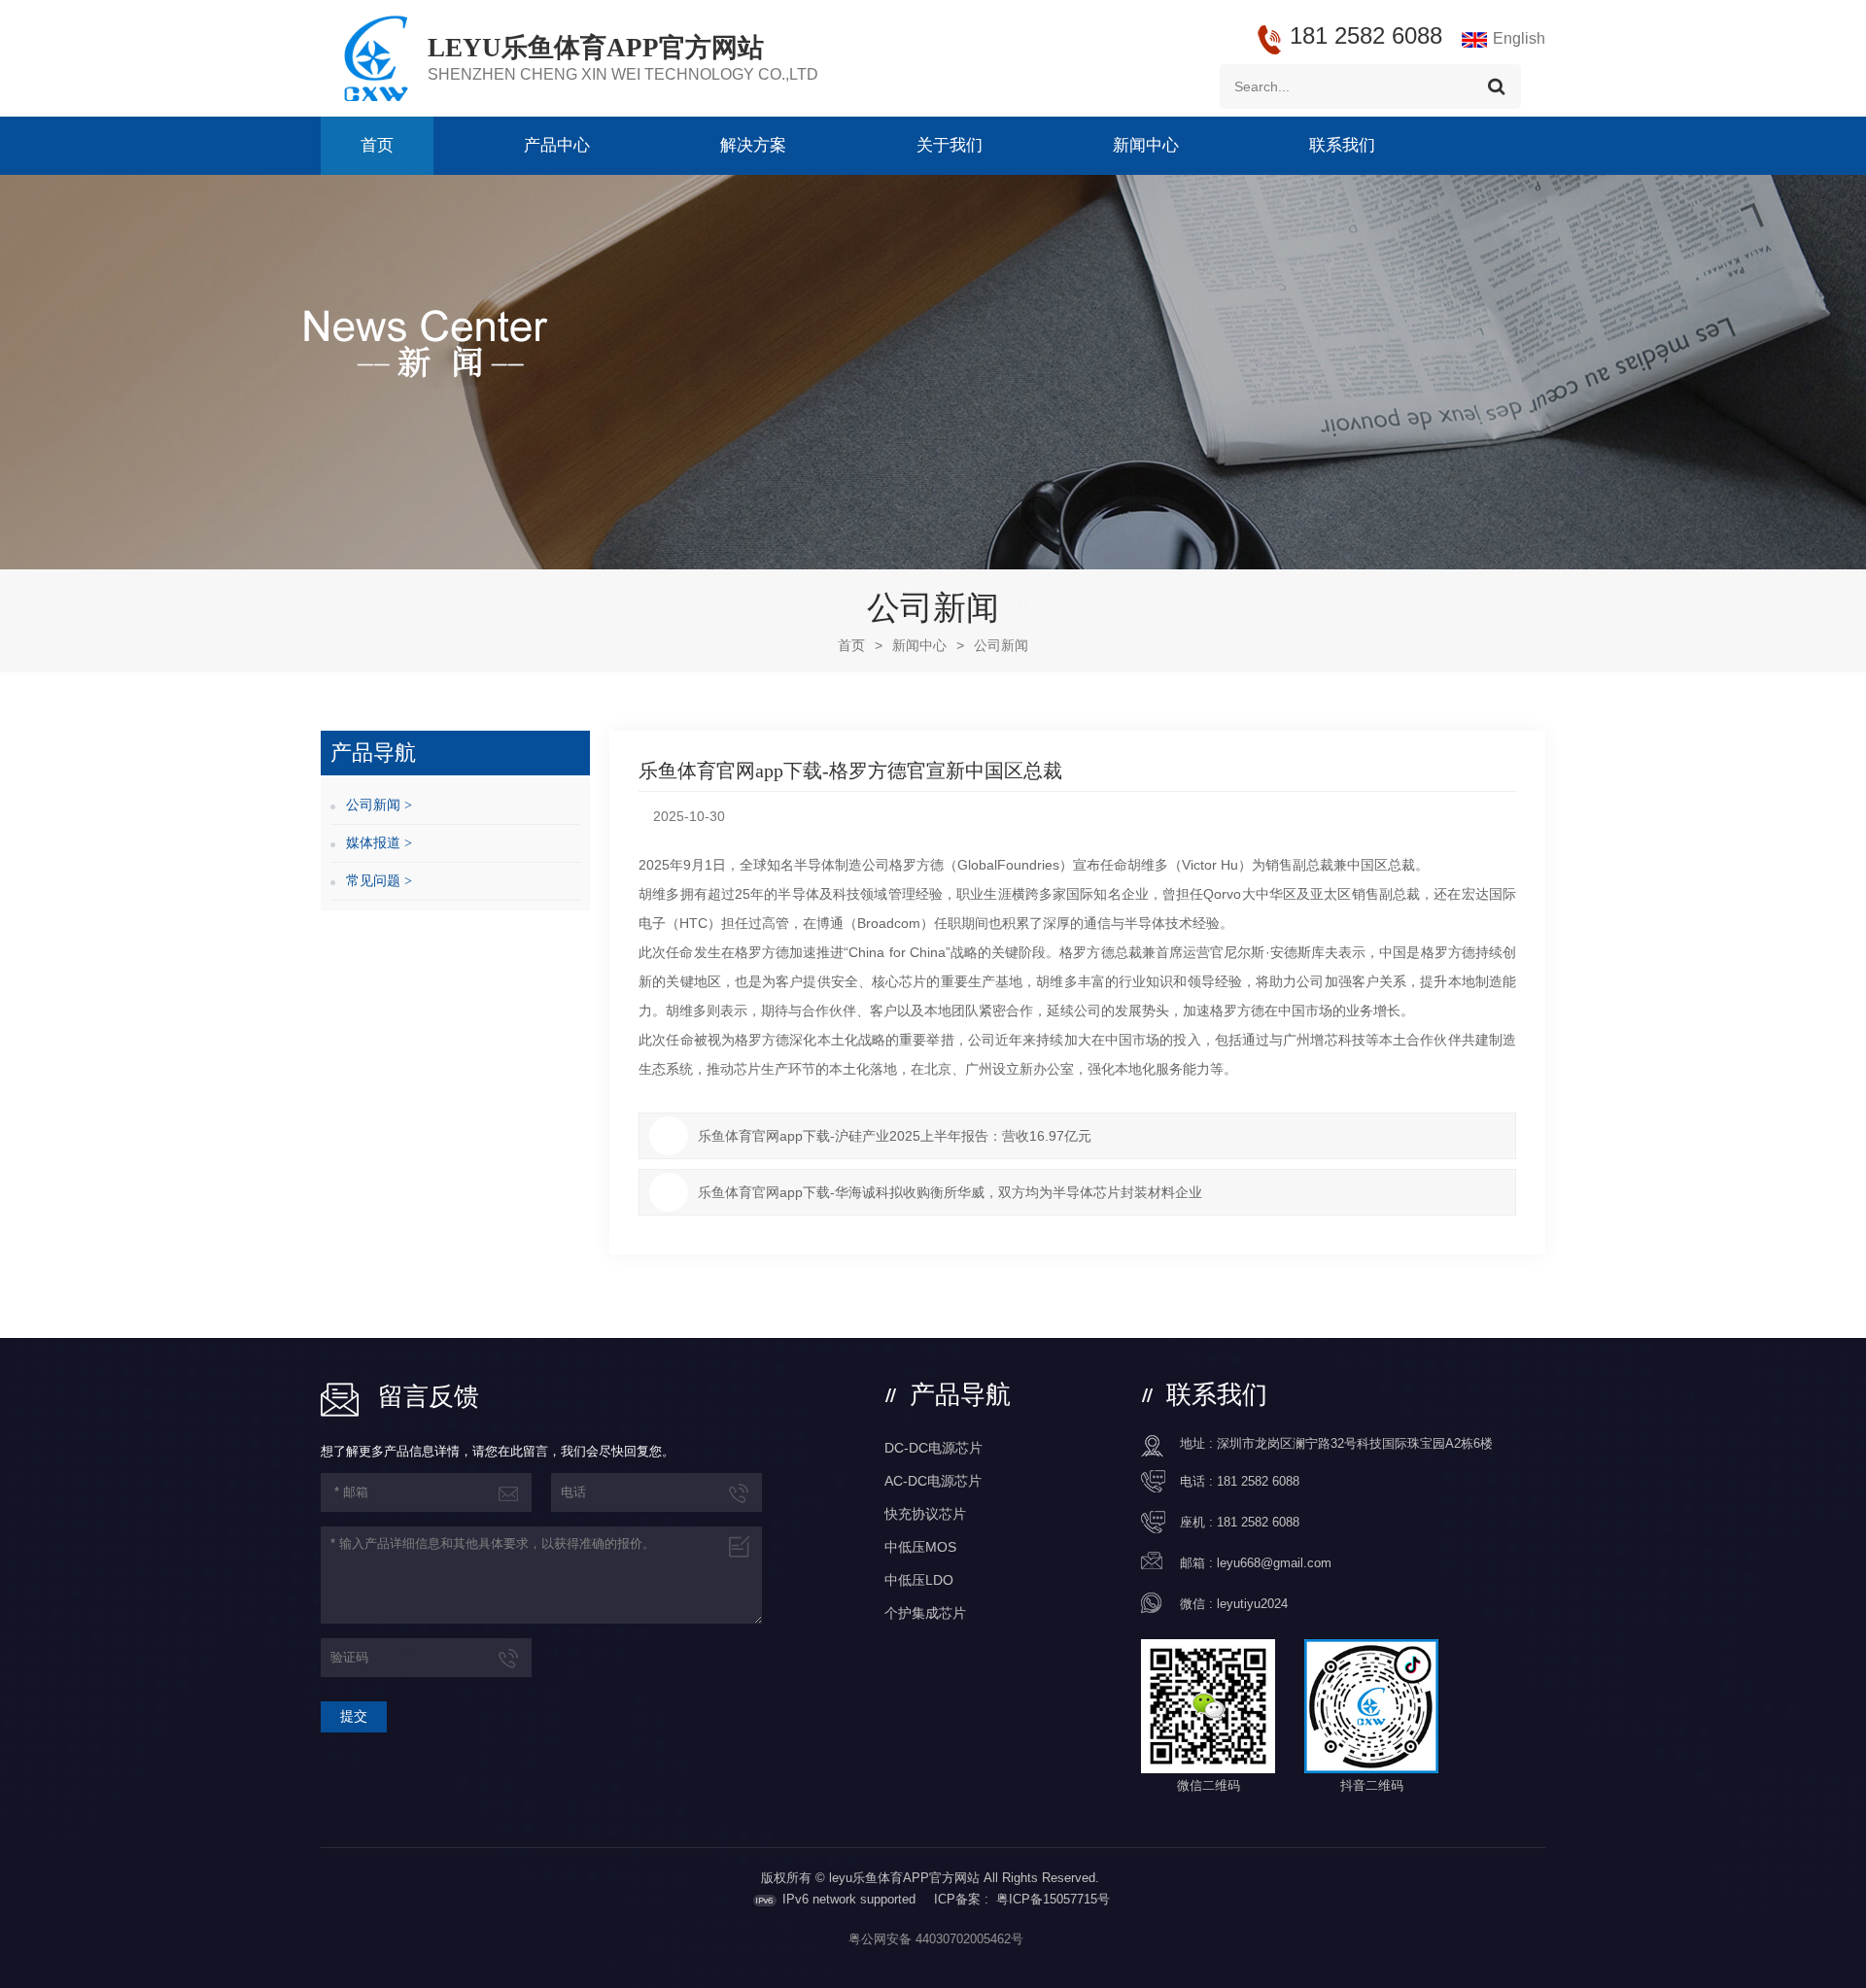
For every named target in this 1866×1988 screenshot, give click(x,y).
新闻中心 (1146, 145)
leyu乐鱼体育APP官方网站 (596, 48)
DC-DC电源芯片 (933, 1448)
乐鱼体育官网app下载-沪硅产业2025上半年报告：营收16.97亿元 (895, 1136)
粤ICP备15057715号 (1053, 1899)
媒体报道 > (379, 843)
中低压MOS (920, 1547)
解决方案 (753, 145)
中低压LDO (919, 1580)
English (1519, 38)
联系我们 (1342, 145)
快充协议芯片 (925, 1514)
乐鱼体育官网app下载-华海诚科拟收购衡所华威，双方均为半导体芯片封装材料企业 (950, 1192)
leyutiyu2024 (1252, 1604)
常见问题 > (379, 881)
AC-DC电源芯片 (933, 1481)
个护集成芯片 (925, 1613)
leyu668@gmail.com (1274, 1563)
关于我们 (950, 145)
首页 (377, 145)
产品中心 (557, 145)
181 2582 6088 (1258, 1481)
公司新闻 (1001, 645)
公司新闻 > (379, 805)
